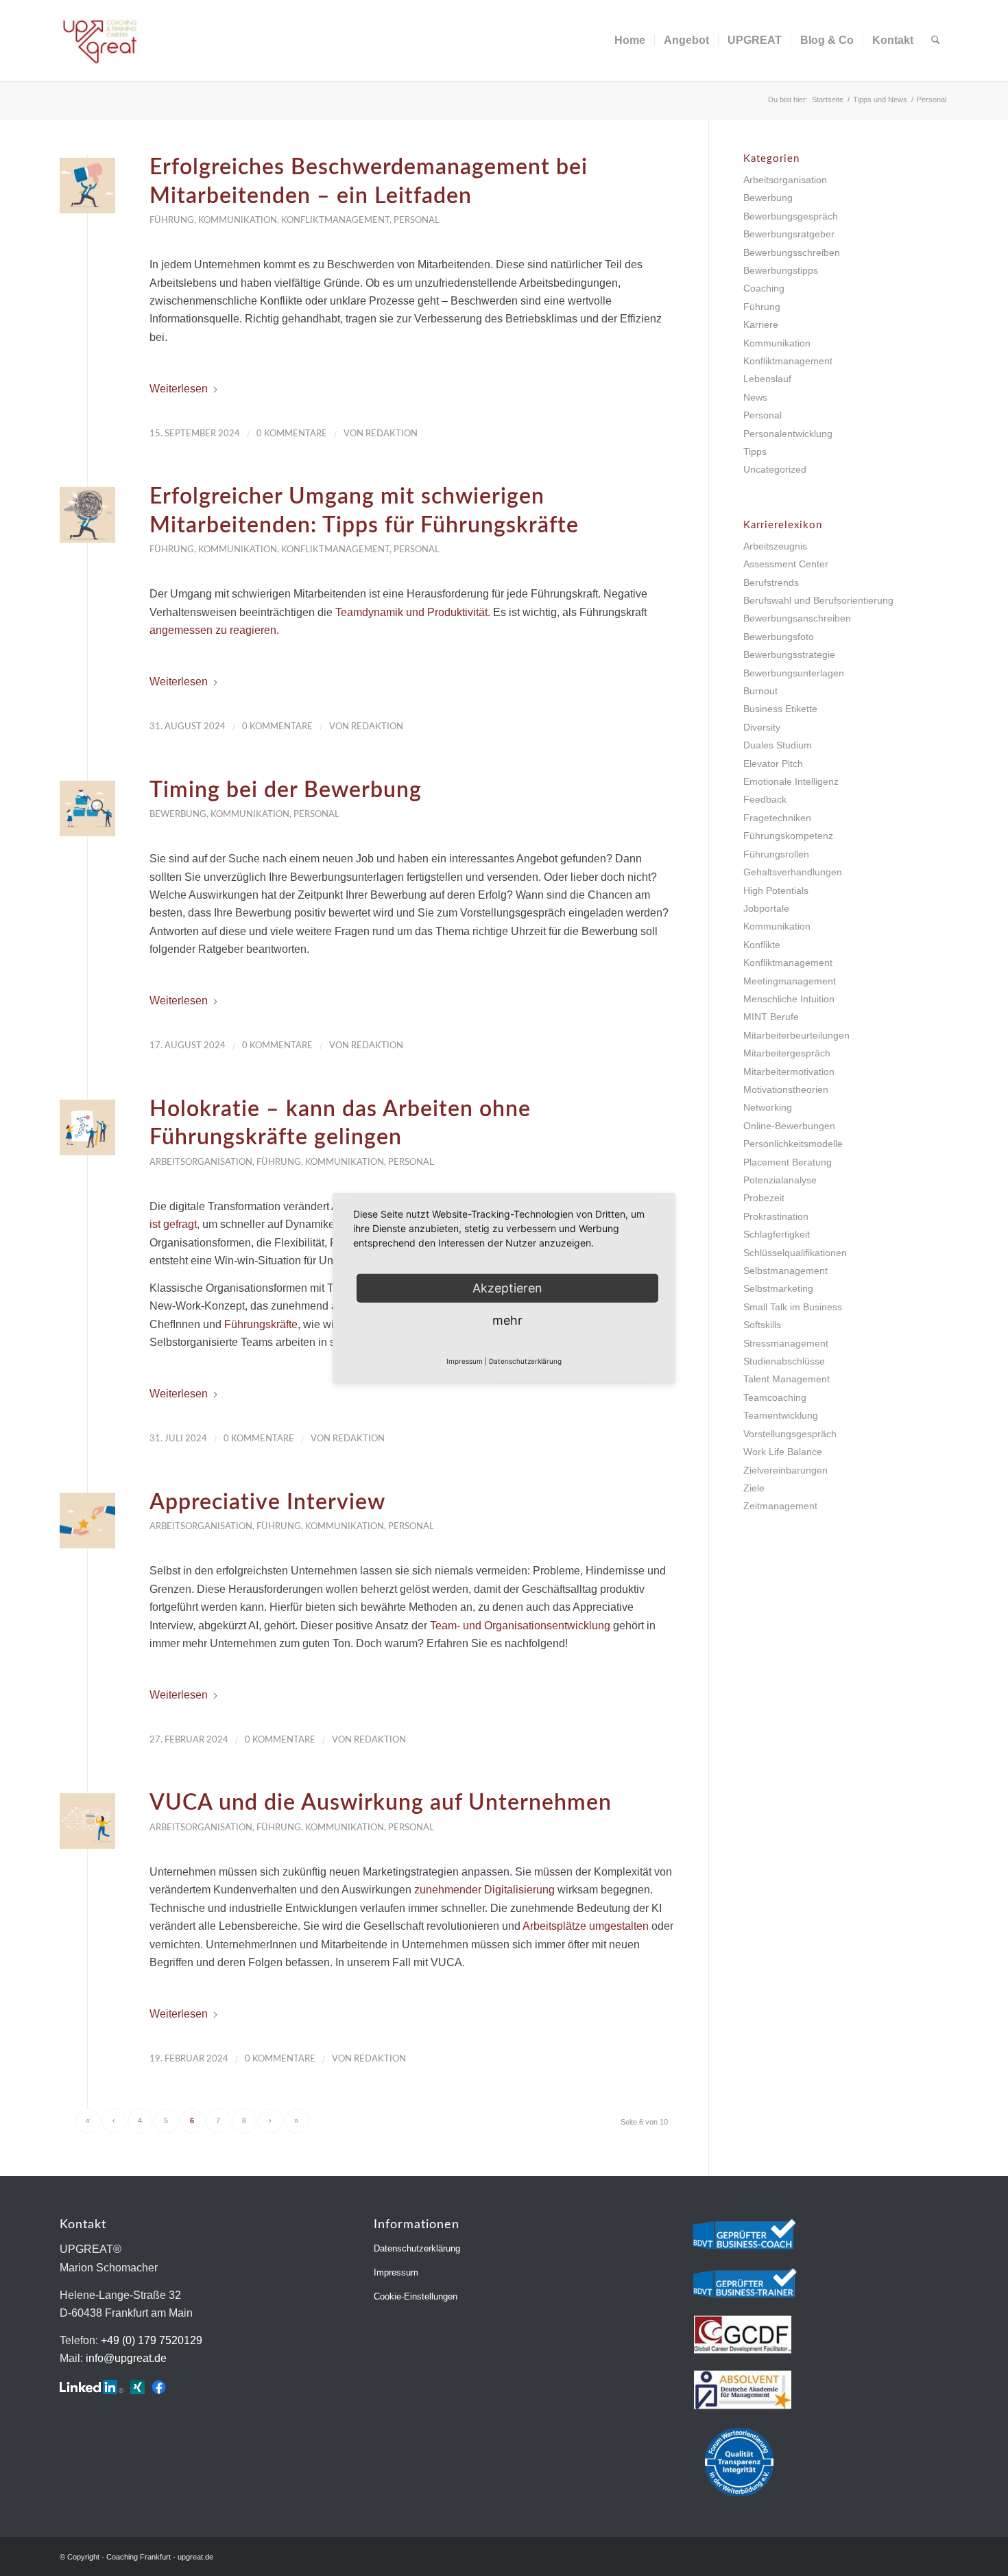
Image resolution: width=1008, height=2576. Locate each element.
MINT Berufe (771, 1017)
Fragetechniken (777, 818)
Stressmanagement (786, 1343)
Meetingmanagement (790, 981)
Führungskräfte (261, 1324)
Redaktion (392, 434)
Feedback (765, 799)
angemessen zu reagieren (213, 630)
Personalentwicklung (788, 434)
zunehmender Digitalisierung (484, 1890)
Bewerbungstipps (781, 270)
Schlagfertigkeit (777, 1234)
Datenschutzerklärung (417, 2248)
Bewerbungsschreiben (792, 252)
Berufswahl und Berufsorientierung (818, 600)
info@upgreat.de (126, 2358)
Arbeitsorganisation (201, 1162)
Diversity (762, 727)
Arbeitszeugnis (775, 546)
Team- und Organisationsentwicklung (520, 1626)
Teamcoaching (775, 1397)
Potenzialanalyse (780, 1180)
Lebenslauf (767, 379)
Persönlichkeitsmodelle (793, 1144)
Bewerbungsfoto (779, 637)
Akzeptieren (507, 1287)
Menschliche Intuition (789, 999)
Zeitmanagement (780, 1506)
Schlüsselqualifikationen (795, 1253)
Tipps (755, 451)
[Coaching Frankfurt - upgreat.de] (100, 40)
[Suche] (936, 40)
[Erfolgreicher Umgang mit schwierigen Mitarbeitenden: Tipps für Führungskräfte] (87, 515)
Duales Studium (778, 745)
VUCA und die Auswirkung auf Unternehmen (381, 1803)
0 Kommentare (292, 434)
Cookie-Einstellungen (416, 2296)
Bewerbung (178, 814)
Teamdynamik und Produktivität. (413, 612)
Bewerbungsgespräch (791, 216)
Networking (768, 1107)
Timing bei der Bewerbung (286, 790)
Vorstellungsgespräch (790, 1434)
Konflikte (762, 945)
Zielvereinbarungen (785, 1470)
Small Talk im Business (793, 1307)
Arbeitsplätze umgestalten (586, 1926)
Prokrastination (776, 1216)
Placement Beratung (788, 1162)
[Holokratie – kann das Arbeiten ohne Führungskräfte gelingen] (87, 1127)
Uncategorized (775, 469)
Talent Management (787, 1379)
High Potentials (776, 890)
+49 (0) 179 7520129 (152, 2340)
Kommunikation (238, 220)
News (755, 397)
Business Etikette (780, 709)
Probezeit (764, 1198)
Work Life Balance (783, 1452)
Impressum (396, 2272)
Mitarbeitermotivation (789, 1072)
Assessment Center (786, 564)
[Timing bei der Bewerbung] (87, 808)
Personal (417, 220)
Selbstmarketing (778, 1288)
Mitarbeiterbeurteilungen (796, 1035)
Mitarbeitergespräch (787, 1053)
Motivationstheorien (786, 1089)
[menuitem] (630, 40)
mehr (507, 1320)
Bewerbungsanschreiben (797, 618)
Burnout (760, 691)
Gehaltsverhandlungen (793, 872)
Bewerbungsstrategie (789, 654)
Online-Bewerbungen (789, 1126)
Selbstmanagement (785, 1271)
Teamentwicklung (781, 1415)
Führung (172, 220)
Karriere (761, 324)
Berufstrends (771, 582)
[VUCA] (87, 1821)
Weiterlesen (179, 389)
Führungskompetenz (788, 836)
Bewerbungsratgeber (789, 234)
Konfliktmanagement (335, 220)
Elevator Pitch (773, 764)
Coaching (764, 288)
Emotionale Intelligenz (791, 781)
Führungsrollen (776, 854)
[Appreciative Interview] (87, 1521)
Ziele (754, 1488)
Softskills (762, 1325)
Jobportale (766, 908)
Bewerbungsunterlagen (794, 673)
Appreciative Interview (267, 1502)
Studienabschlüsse (784, 1361)
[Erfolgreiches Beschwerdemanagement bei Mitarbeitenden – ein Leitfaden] (87, 186)
